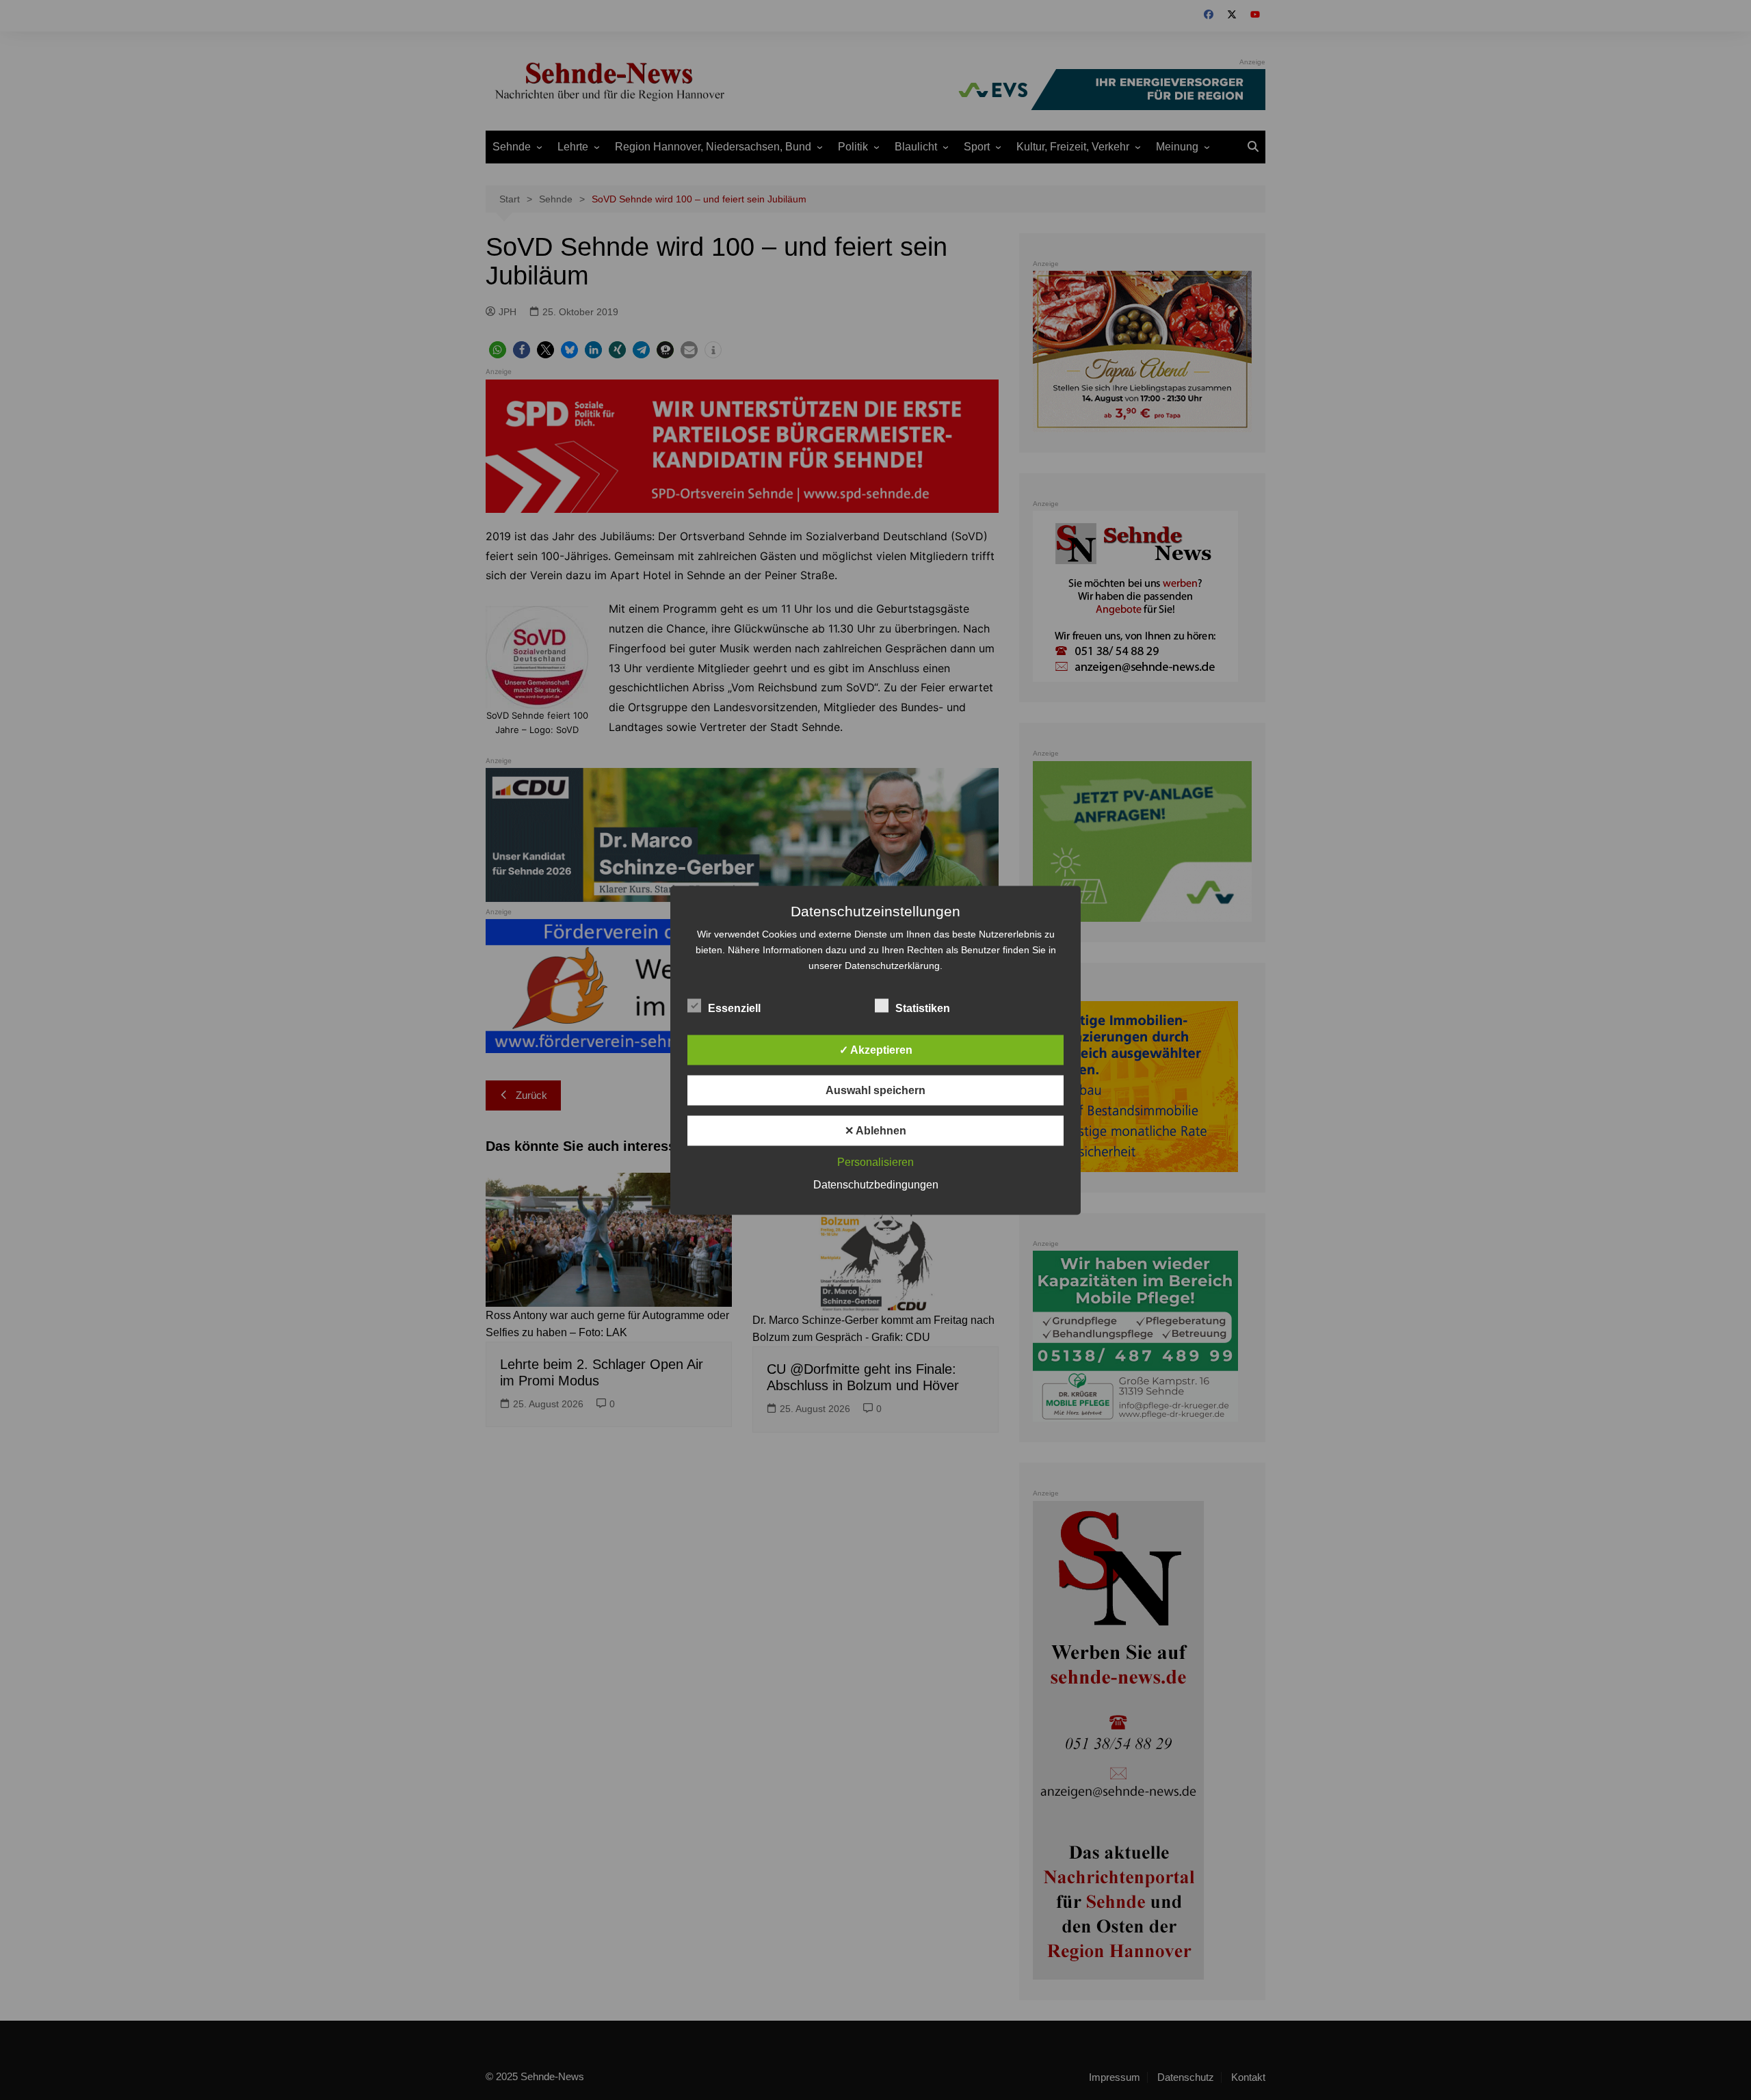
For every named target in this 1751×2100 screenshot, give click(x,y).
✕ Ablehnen (875, 1130)
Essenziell (734, 1008)
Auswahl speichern (875, 1090)
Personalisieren (875, 1161)
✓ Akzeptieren (876, 1049)
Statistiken (923, 1008)
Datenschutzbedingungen (876, 1184)
